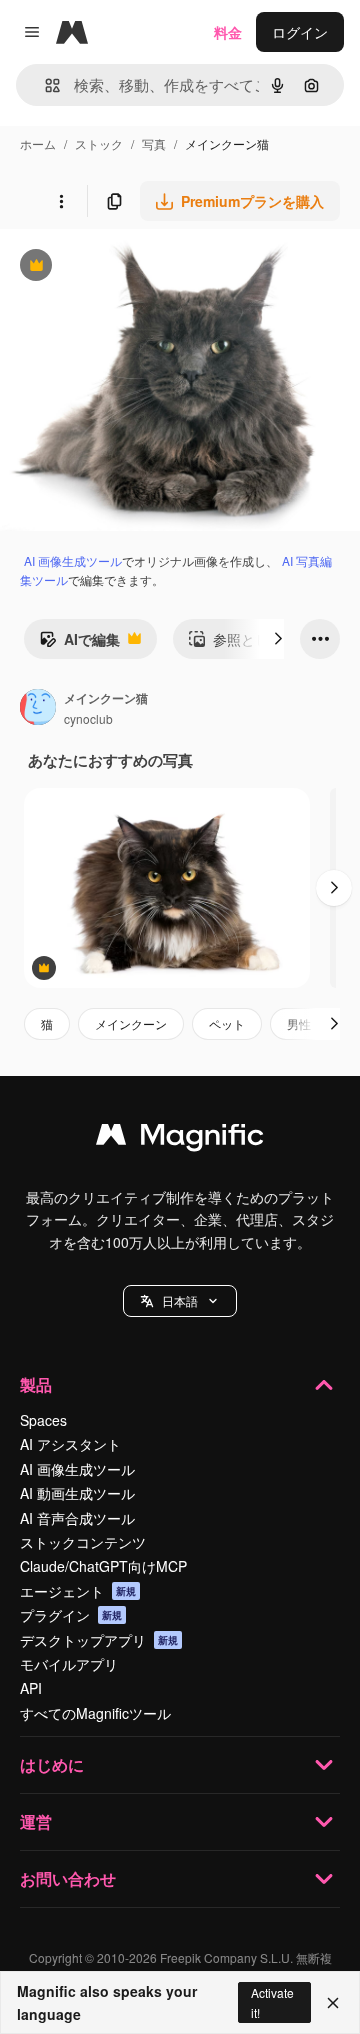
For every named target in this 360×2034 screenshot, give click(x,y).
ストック (99, 143)
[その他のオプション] (61, 201)
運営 (36, 1821)
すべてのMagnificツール (95, 1713)
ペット (227, 1023)
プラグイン (71, 1615)
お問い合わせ (68, 1878)
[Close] (333, 2003)
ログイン (300, 32)
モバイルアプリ (69, 1664)
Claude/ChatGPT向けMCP (103, 1566)
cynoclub (88, 718)
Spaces (43, 1420)
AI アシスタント (70, 1444)
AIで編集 (79, 644)
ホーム (38, 143)
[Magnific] (180, 1139)
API (31, 1688)
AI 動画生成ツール (77, 1493)
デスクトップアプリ (99, 1640)
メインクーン (131, 1023)
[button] (180, 1301)
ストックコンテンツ (83, 1542)
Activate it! (272, 2002)
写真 (154, 143)
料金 (228, 32)
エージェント (78, 1591)
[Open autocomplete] (44, 85)
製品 (36, 1384)
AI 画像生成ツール (73, 560)
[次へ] (278, 639)
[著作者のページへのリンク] (38, 709)
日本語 (180, 1300)
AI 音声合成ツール (77, 1518)
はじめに (52, 1764)
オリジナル (137, 267)
